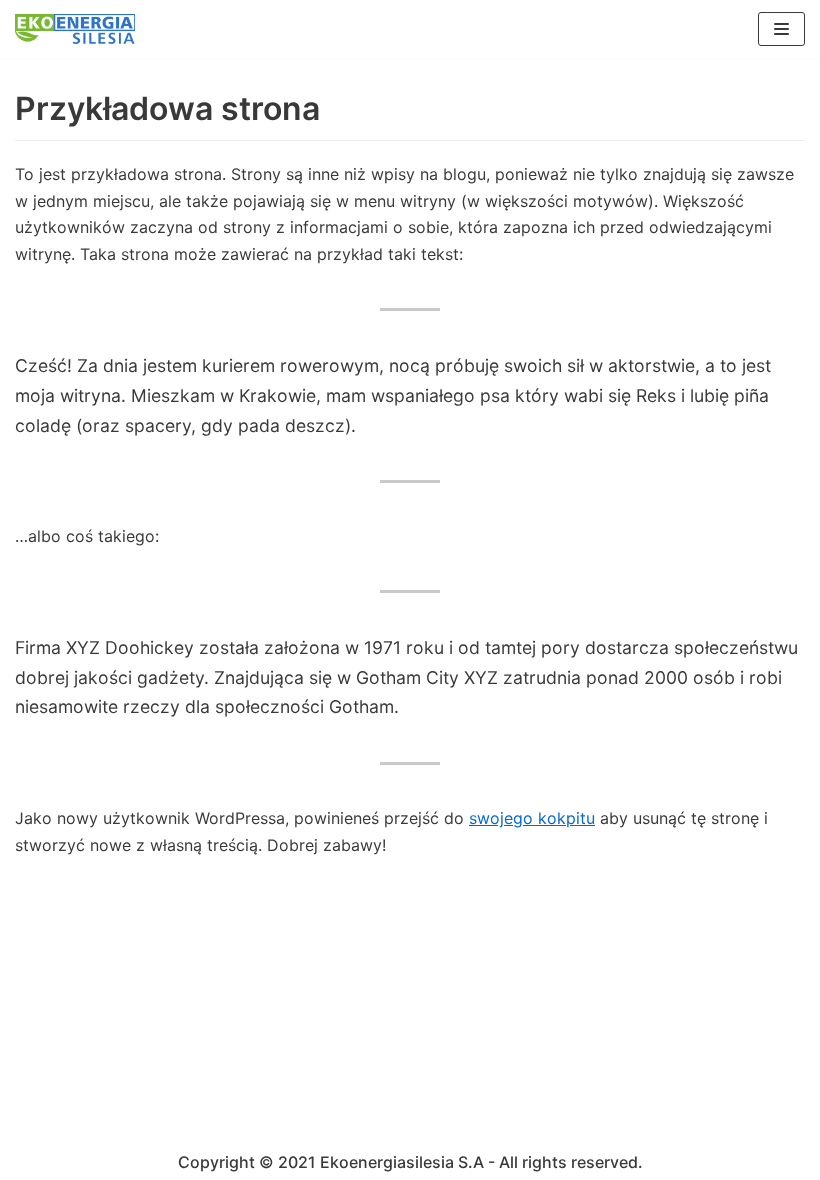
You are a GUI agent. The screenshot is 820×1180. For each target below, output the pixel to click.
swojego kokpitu (532, 818)
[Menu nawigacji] (781, 29)
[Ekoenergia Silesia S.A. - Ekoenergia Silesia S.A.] (75, 29)
